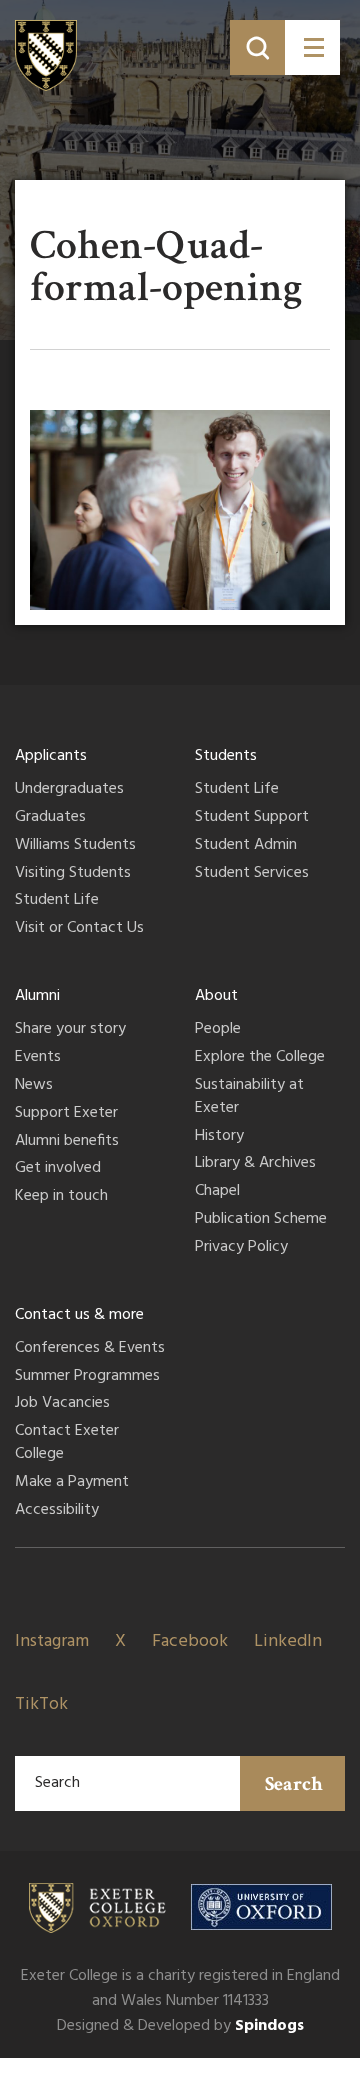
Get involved (58, 1169)
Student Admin (246, 846)
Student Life (57, 901)
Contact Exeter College (67, 1443)
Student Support (252, 818)
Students (226, 756)
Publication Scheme (261, 1220)
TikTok (41, 1704)
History (219, 1137)
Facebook (190, 1641)
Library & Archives (255, 1164)
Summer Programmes (87, 1377)
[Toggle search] (257, 47)
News (34, 1086)
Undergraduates (69, 790)
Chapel (217, 1192)
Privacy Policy (241, 1248)
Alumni (37, 996)
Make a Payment (72, 1483)
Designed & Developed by (180, 2026)
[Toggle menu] (312, 47)
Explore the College (260, 1058)
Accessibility (57, 1511)
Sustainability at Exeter (249, 1097)
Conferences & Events (90, 1349)
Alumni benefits (67, 1142)
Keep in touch (61, 1197)
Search (294, 1784)
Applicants (51, 756)
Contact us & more (79, 1315)
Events (38, 1058)
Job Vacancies (62, 1404)
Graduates (50, 818)
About (216, 996)
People (218, 1030)
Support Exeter (66, 1114)
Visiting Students (73, 874)
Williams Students (75, 846)
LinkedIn (288, 1641)
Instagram (52, 1641)
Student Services (252, 874)
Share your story (70, 1030)
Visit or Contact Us (79, 929)
